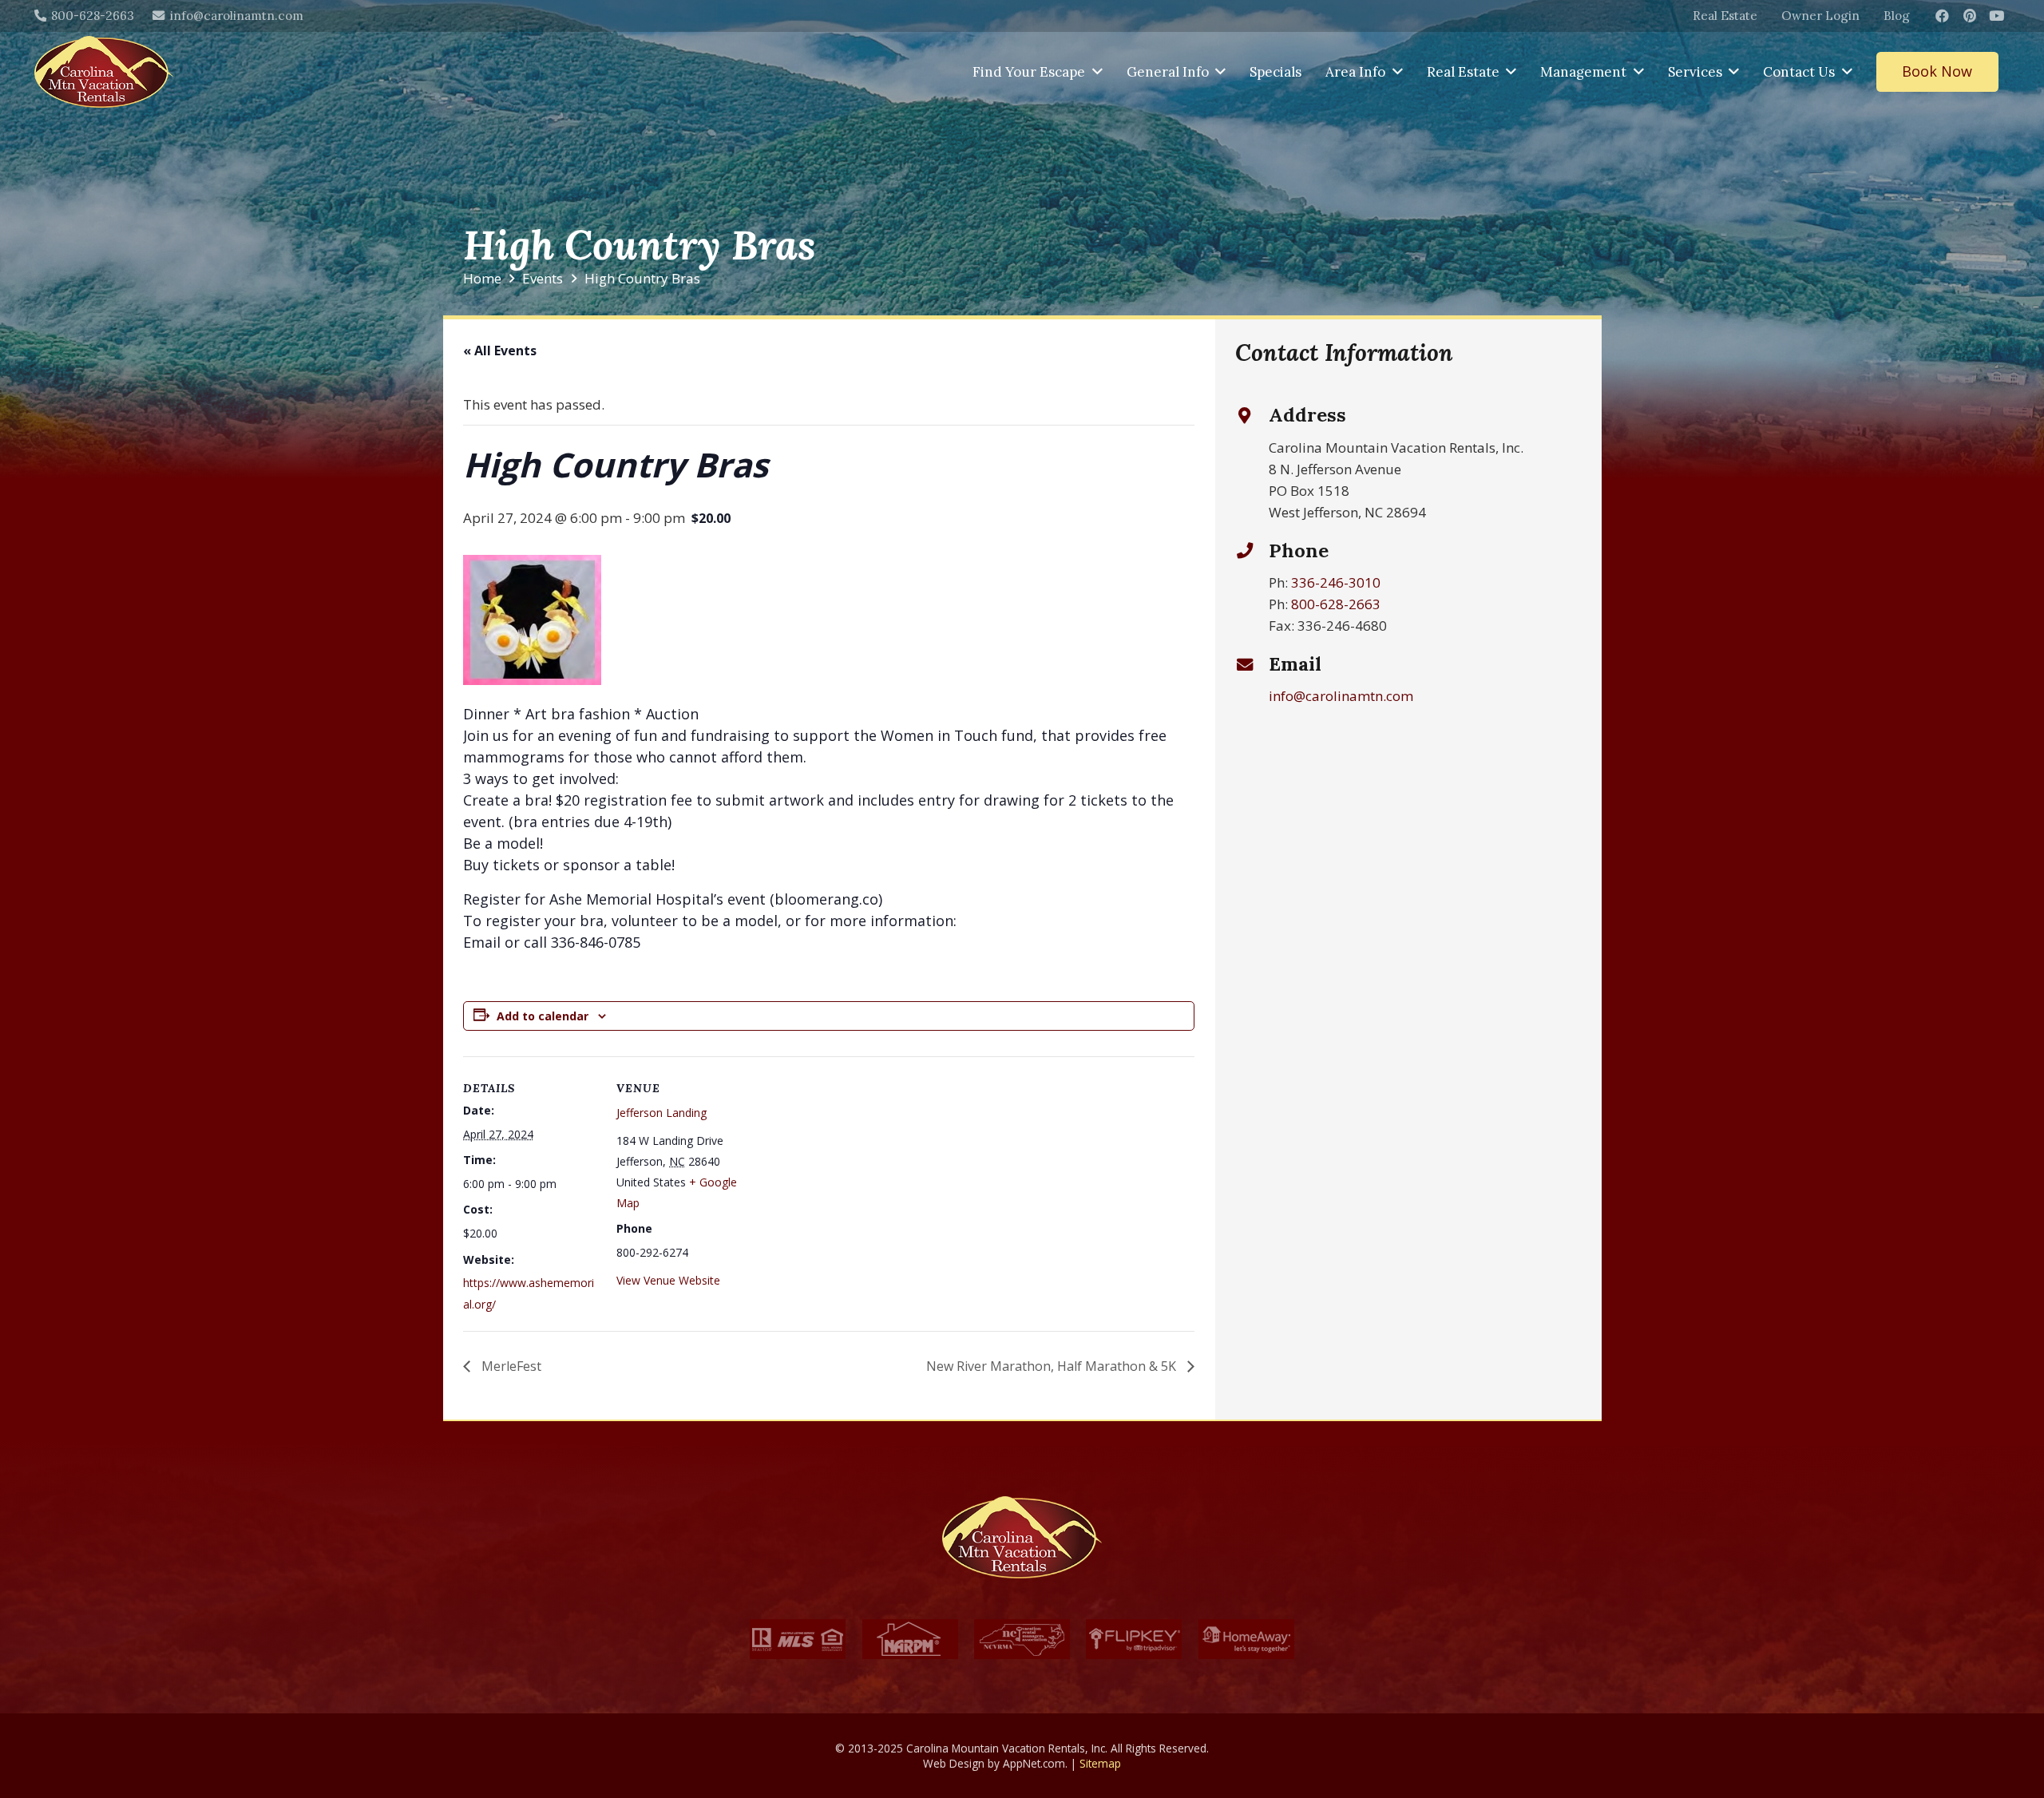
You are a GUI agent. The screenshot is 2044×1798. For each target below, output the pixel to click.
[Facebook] (1943, 16)
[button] (1097, 72)
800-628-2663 (1336, 604)
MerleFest (510, 1366)
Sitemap (1100, 1763)
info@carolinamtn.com (1341, 696)
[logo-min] (104, 72)
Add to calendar (543, 1016)
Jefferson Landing (662, 1113)
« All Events (500, 350)
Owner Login (1820, 16)
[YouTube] (1997, 16)
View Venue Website (668, 1280)
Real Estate (1725, 16)
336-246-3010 (1336, 582)
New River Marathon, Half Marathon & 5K (1053, 1366)
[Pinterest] (1970, 16)
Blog (1897, 16)
